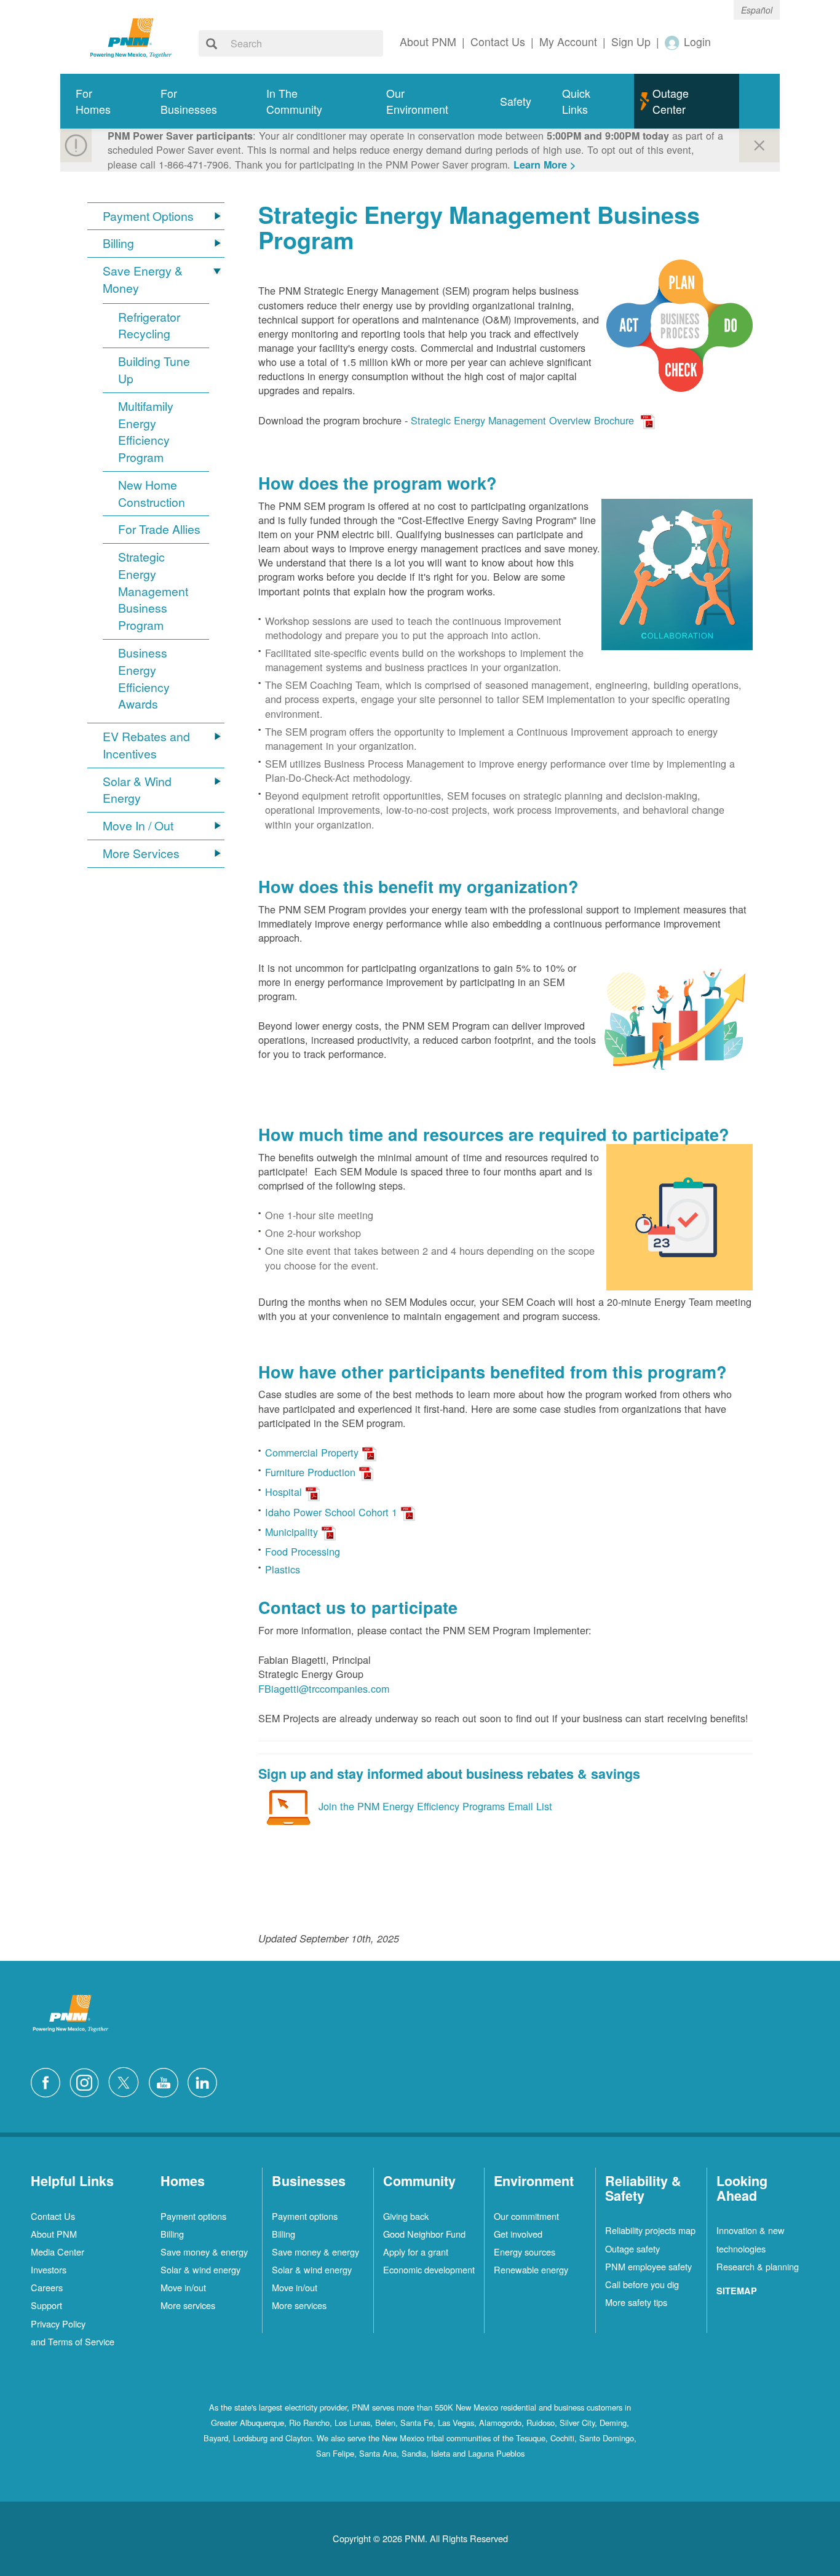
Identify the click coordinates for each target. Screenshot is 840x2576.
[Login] (673, 42)
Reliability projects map (650, 2230)
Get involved (518, 2234)
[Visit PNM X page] (127, 2081)
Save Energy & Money (143, 280)
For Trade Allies (159, 529)
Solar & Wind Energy (137, 790)
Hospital (283, 1492)
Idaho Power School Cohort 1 (331, 1512)
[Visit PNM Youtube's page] (167, 2081)
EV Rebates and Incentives (146, 745)
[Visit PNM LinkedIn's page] (205, 2081)
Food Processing (303, 1551)
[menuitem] (103, 101)
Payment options (193, 2216)
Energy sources (525, 2252)
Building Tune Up (154, 370)
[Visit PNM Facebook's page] (49, 2081)
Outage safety (632, 2248)
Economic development (429, 2269)
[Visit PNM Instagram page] (87, 2081)
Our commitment (526, 2216)
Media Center (57, 2252)
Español (757, 10)
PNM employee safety (648, 2266)
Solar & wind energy (200, 2269)
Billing (118, 243)
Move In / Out (138, 826)
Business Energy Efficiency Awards (144, 678)
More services (188, 2305)
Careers (47, 2287)
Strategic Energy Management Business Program (153, 591)
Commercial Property (312, 1452)
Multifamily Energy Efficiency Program (146, 432)
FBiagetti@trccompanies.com (324, 1688)
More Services (141, 853)
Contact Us (53, 2216)
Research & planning (758, 2266)
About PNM (54, 2234)
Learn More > (545, 165)
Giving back (406, 2216)
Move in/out (183, 2287)
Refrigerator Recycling (149, 326)
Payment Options (148, 216)
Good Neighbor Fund (424, 2234)
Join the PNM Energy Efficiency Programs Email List (435, 1805)
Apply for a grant (416, 2252)
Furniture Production (310, 1472)
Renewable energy (531, 2269)
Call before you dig (642, 2284)
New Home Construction (152, 494)
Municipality (291, 1532)
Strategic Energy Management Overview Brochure (522, 420)
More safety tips (636, 2302)
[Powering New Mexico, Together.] (131, 36)
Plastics (283, 1569)
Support (46, 2305)
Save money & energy (204, 2252)
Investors (49, 2269)
